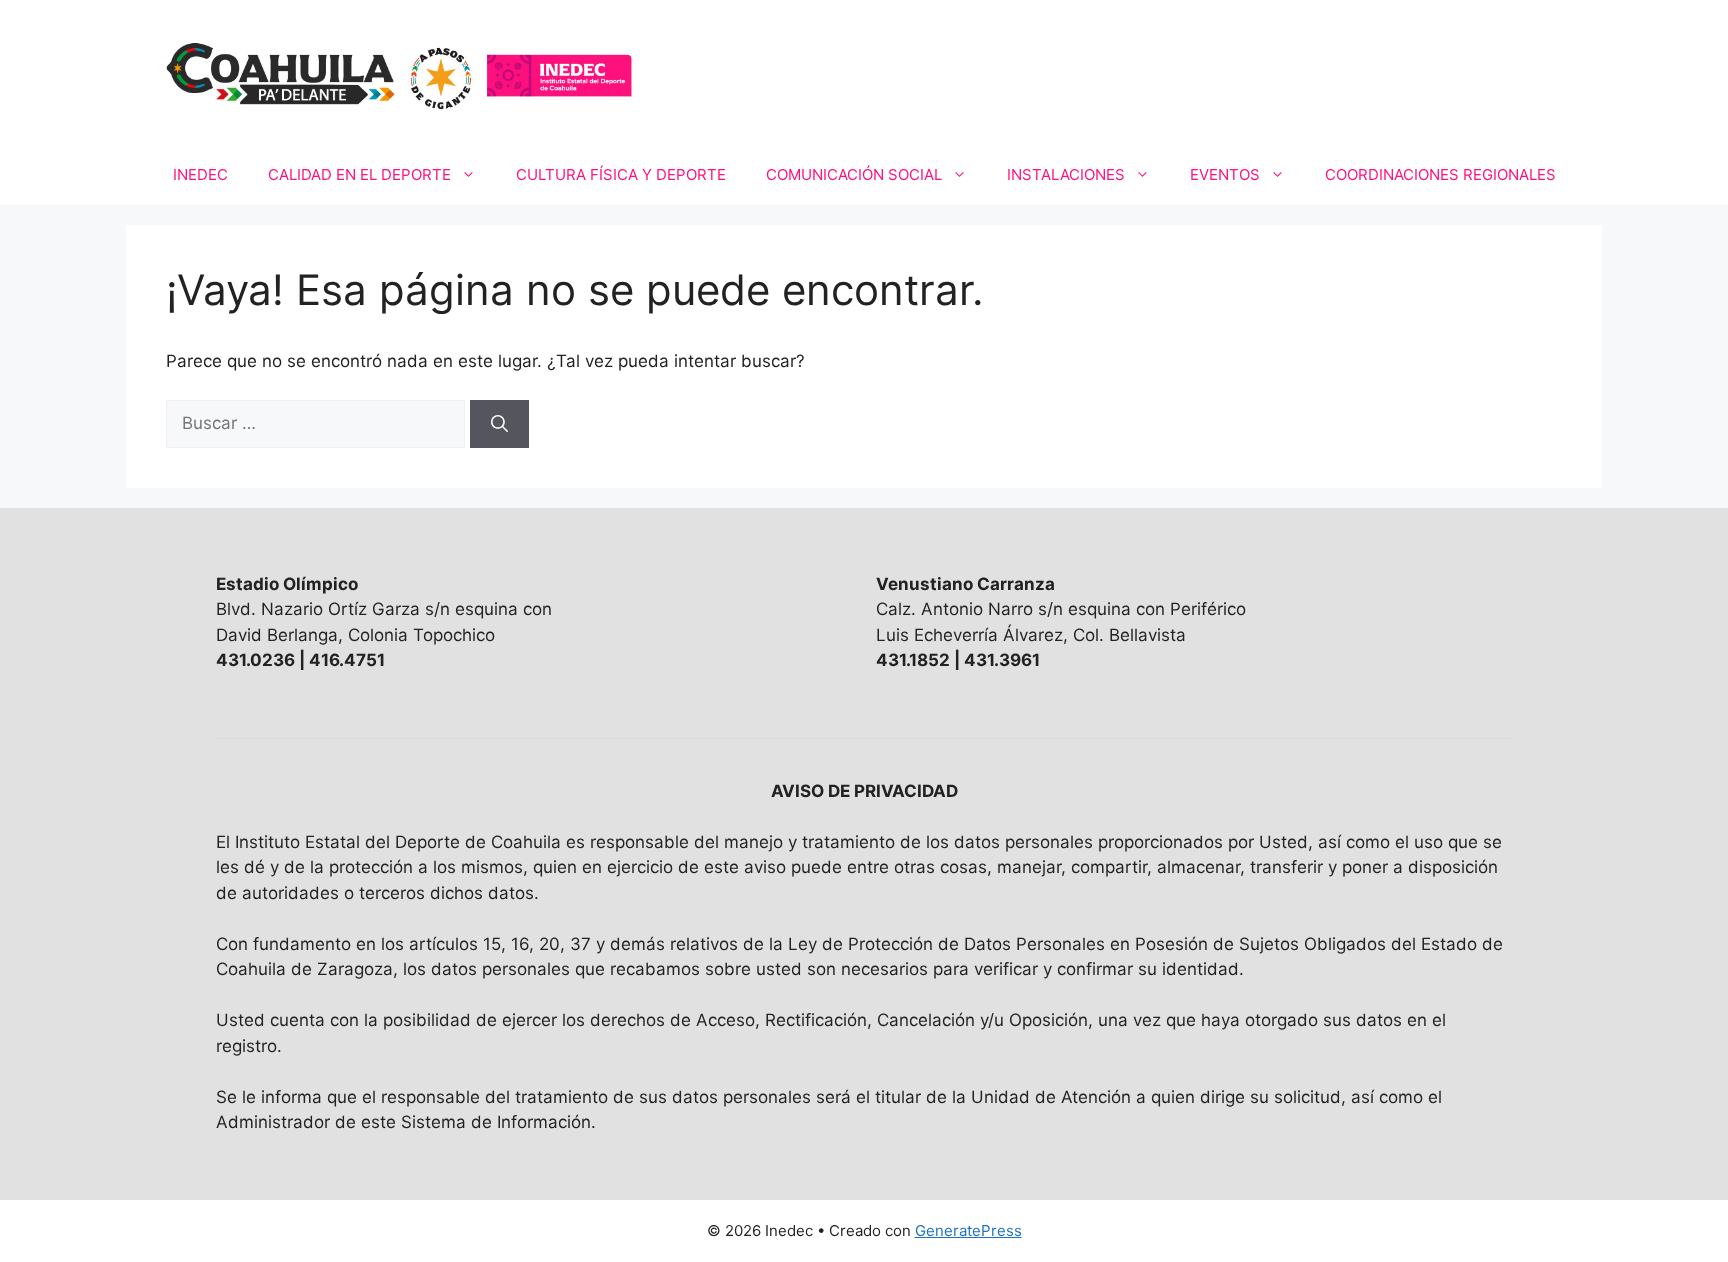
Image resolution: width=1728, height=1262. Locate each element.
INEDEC (200, 174)
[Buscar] (499, 424)
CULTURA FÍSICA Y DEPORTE (621, 174)
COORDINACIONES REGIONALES (1440, 174)
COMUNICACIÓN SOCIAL (854, 174)
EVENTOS (1225, 174)
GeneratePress (968, 1230)
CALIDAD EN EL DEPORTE (359, 174)
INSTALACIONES (1066, 174)
